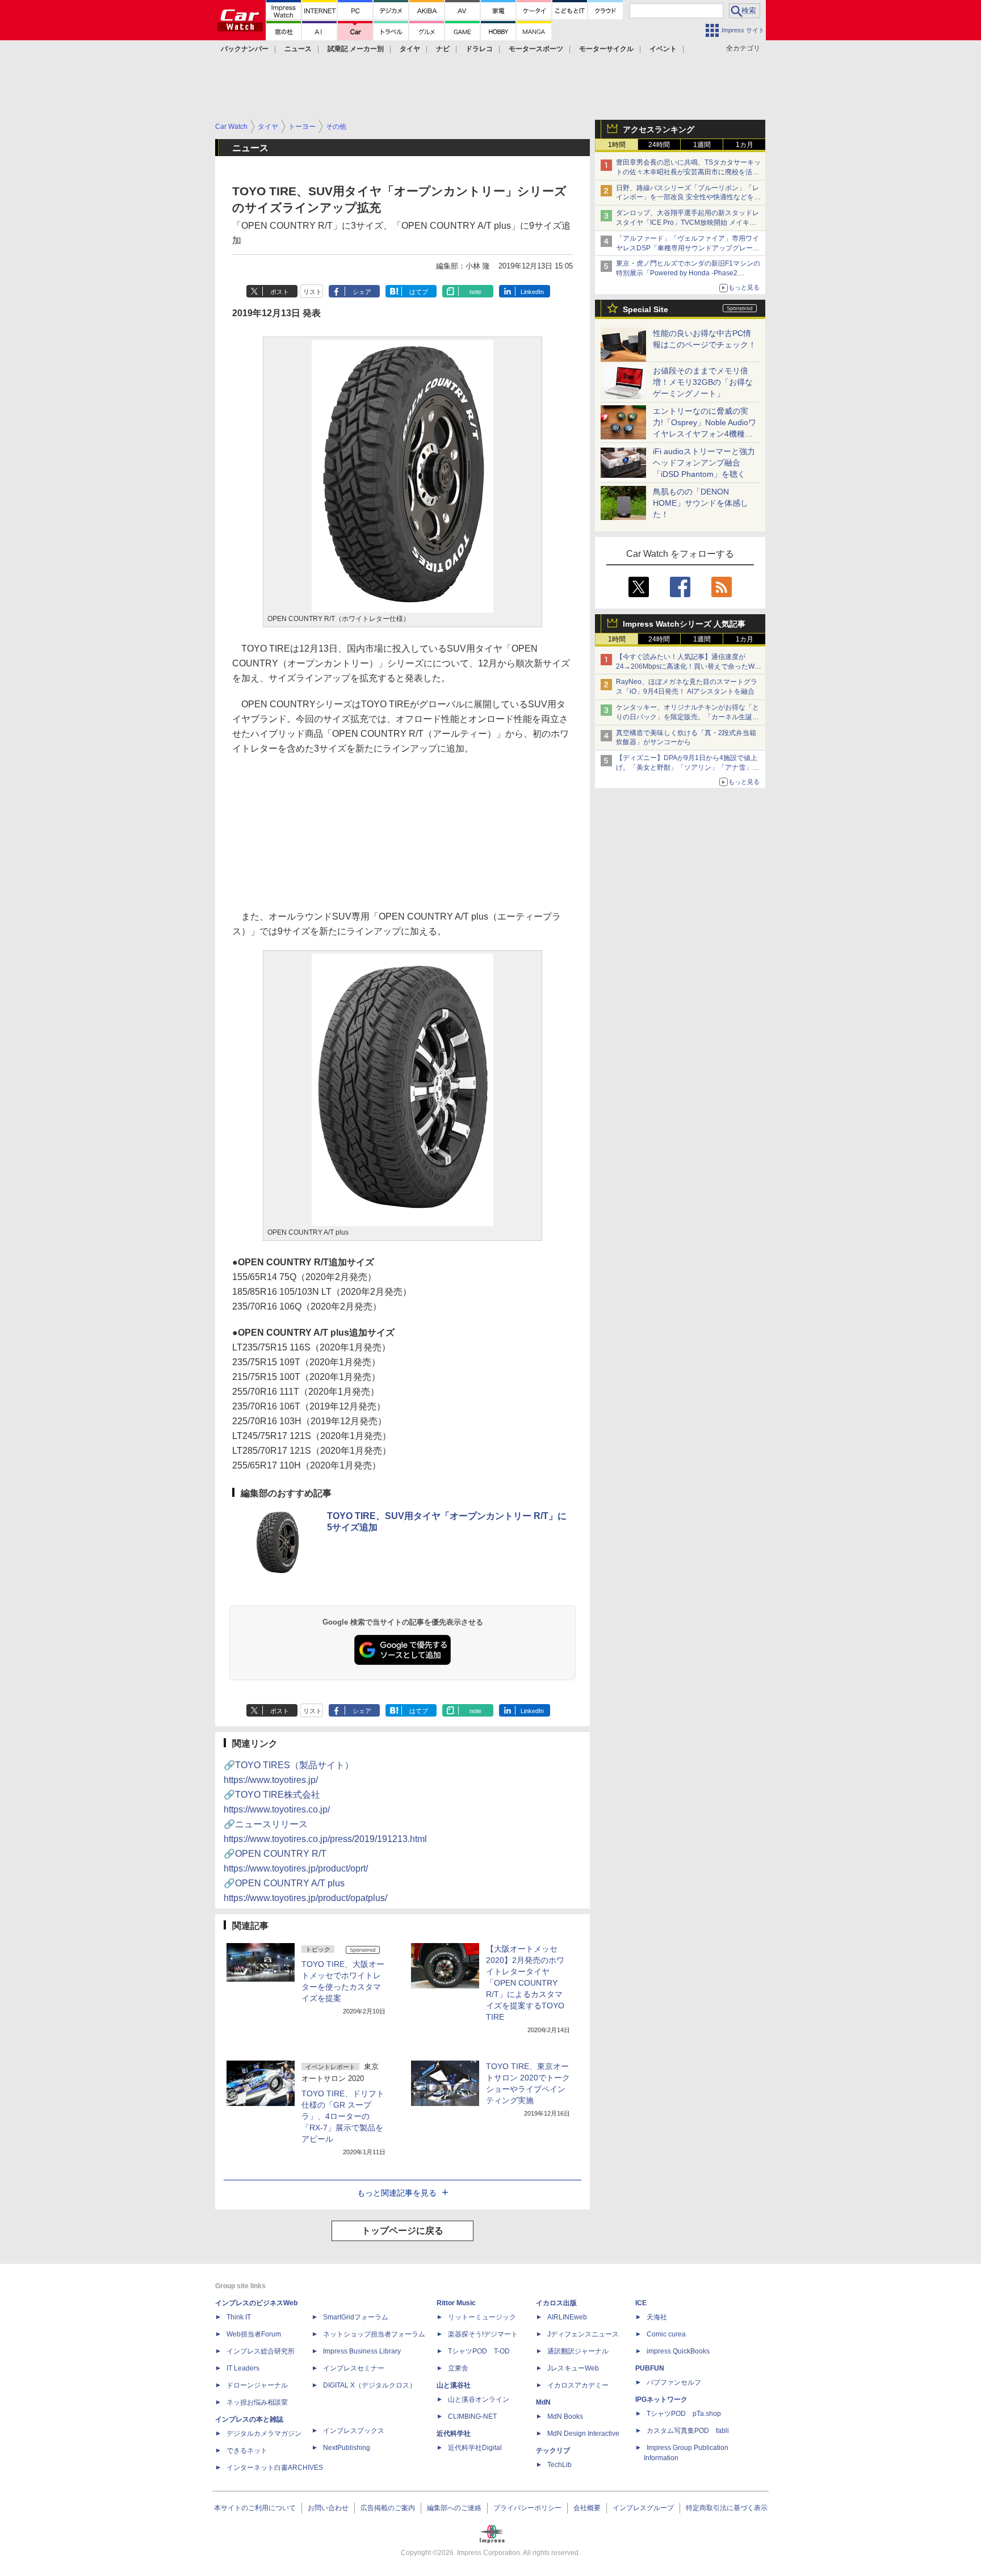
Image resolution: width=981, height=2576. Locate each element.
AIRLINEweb (567, 2317)
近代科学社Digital (475, 2448)
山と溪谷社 (454, 2385)
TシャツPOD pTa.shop (684, 2414)
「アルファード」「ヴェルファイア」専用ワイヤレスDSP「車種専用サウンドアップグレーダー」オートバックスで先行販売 (688, 248)
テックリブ (553, 2451)
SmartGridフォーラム (356, 2317)
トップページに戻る (403, 2231)
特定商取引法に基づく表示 (727, 2508)
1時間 (617, 145)
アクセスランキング (659, 129)
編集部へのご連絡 (454, 2508)
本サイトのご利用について (255, 2508)
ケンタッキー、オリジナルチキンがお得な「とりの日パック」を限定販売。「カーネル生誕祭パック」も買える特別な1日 (687, 717)
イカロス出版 (556, 2303)
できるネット (247, 2451)
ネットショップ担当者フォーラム (374, 2334)
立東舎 (458, 2368)
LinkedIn (532, 292)
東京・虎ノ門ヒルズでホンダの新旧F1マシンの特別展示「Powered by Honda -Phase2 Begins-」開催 (688, 273)
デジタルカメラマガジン (264, 2434)
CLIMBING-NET (472, 2416)
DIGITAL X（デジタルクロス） (370, 2385)
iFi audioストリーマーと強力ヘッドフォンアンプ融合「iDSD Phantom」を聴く (704, 463)
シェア (362, 292)
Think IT (239, 2317)
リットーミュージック (482, 2317)
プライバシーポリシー (527, 2508)
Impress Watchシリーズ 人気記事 (684, 624)
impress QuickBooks (678, 2351)
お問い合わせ (328, 2508)
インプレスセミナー (354, 2368)
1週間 (702, 145)
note (475, 292)
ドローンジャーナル (257, 2385)
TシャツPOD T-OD (479, 2351)
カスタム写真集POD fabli (688, 2431)
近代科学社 (454, 2434)
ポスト (280, 292)
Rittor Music (456, 2303)
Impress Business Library (362, 2351)
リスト (313, 292)
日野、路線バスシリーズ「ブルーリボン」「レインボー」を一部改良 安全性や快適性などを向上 (688, 198)
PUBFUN (650, 2368)
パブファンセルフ (674, 2382)
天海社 (657, 2317)
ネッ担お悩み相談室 (257, 2402)
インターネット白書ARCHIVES (275, 2468)
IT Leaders (243, 2368)
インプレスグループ (643, 2508)
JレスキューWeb (573, 2368)
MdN (543, 2402)
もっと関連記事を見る (397, 2193)
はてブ (419, 292)
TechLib (559, 2465)
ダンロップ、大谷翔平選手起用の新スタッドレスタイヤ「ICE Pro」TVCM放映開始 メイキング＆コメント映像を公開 (687, 223)
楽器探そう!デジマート (483, 2334)
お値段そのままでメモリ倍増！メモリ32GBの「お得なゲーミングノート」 (703, 382)
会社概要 (587, 2508)
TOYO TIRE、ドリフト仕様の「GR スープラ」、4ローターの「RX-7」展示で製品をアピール (343, 2116)
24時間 (659, 145)
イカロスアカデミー (578, 2385)
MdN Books (565, 2416)
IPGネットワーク (661, 2399)
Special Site (645, 309)
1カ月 (745, 145)
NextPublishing (347, 2448)
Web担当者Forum (254, 2334)
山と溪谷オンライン (479, 2399)
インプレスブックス (354, 2431)
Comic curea (666, 2334)
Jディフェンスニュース (583, 2334)
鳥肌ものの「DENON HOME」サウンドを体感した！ (701, 503)
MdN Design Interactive (583, 2434)
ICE (641, 2303)
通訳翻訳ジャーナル (578, 2351)
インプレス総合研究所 (261, 2351)
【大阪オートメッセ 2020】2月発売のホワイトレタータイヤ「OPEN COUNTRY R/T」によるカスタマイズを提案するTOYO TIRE (525, 1983)
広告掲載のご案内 (388, 2508)
